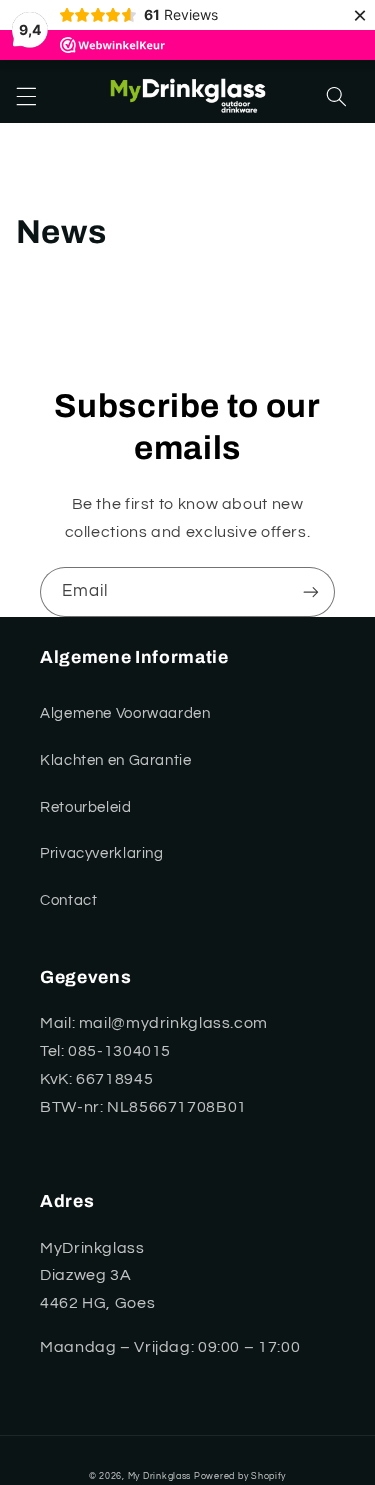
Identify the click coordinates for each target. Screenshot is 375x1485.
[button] (26, 97)
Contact (68, 900)
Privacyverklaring (102, 853)
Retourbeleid (86, 807)
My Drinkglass (160, 1476)
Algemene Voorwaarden (125, 713)
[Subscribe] (311, 591)
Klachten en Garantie (116, 760)
